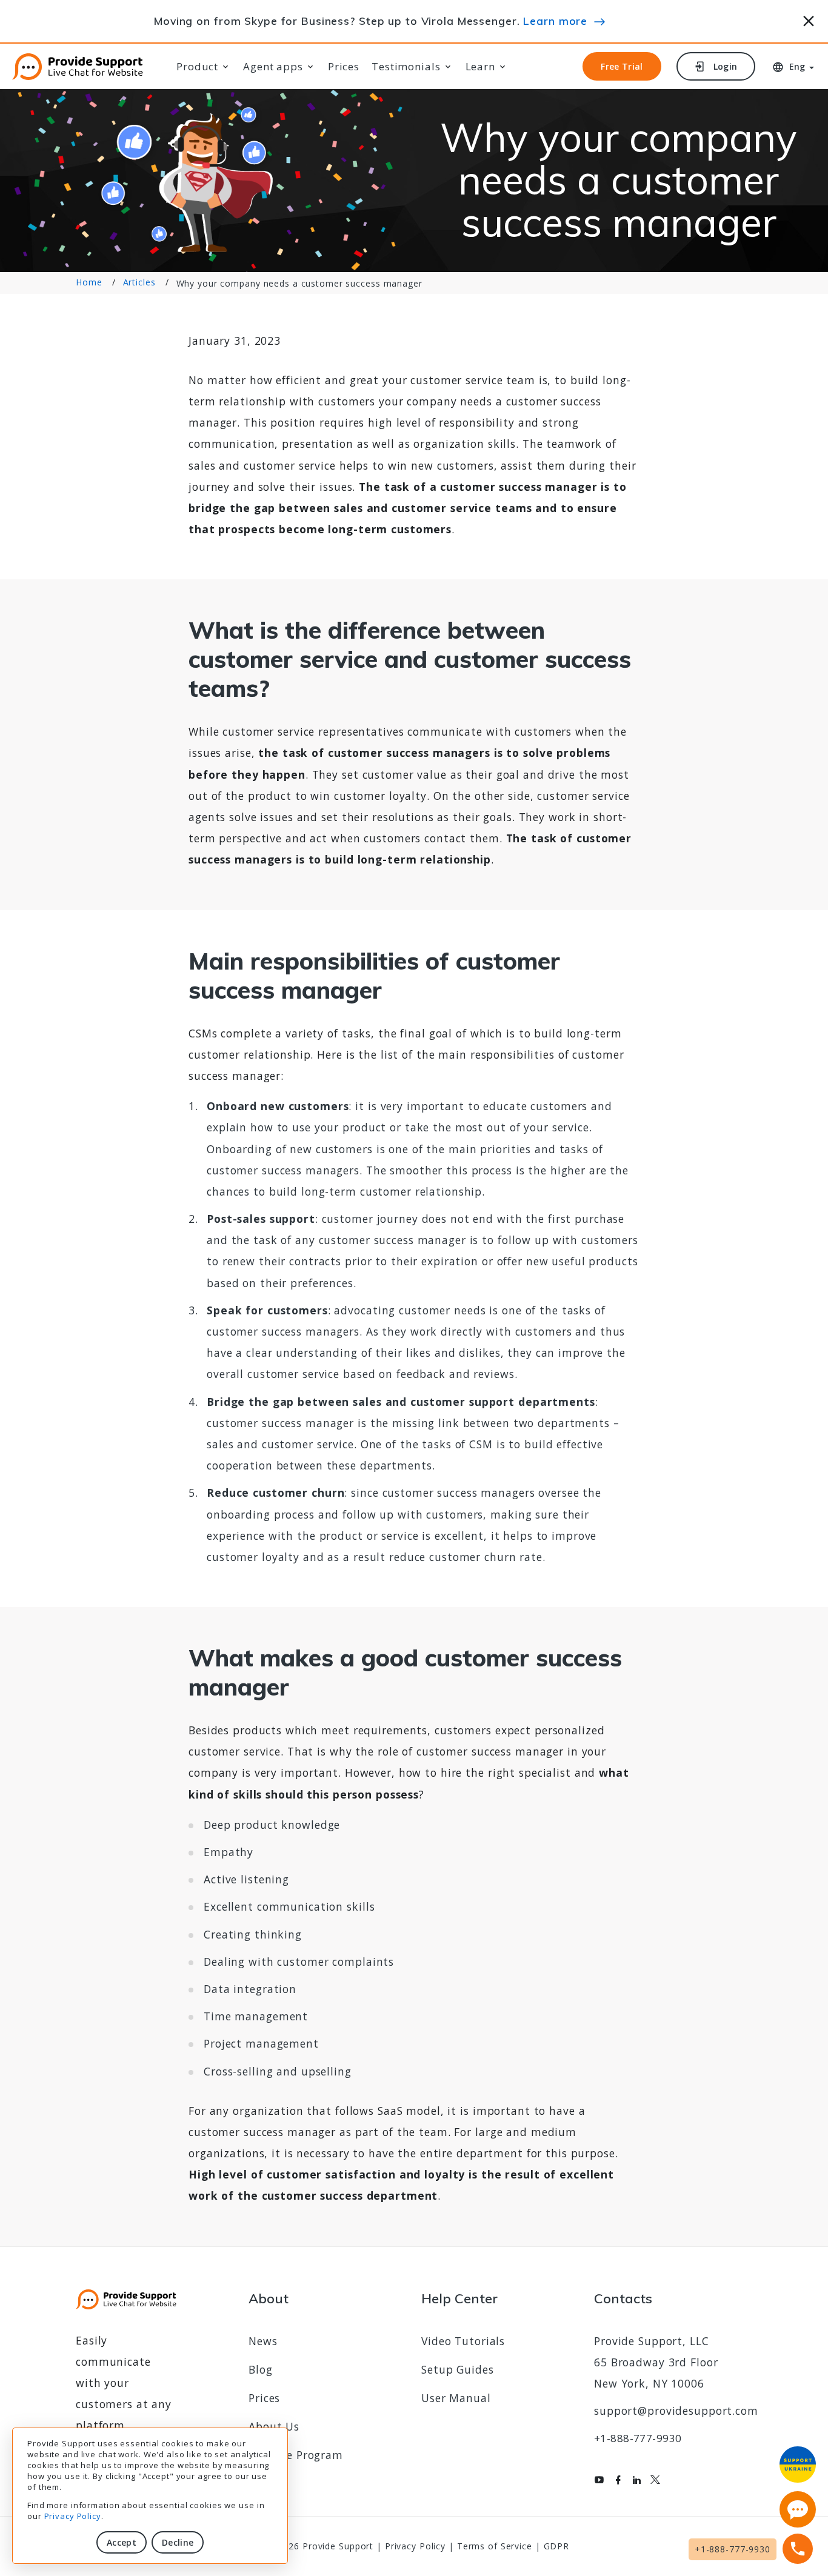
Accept (122, 2542)
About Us (274, 2426)
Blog (261, 2369)
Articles (139, 283)
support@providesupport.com (676, 2411)
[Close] (809, 19)
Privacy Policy (73, 2516)
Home (89, 283)
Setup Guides (458, 2369)
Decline (178, 2542)
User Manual (456, 2398)
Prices (344, 67)
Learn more (555, 21)
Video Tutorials (463, 2341)
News (263, 2341)
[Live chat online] (798, 2509)
